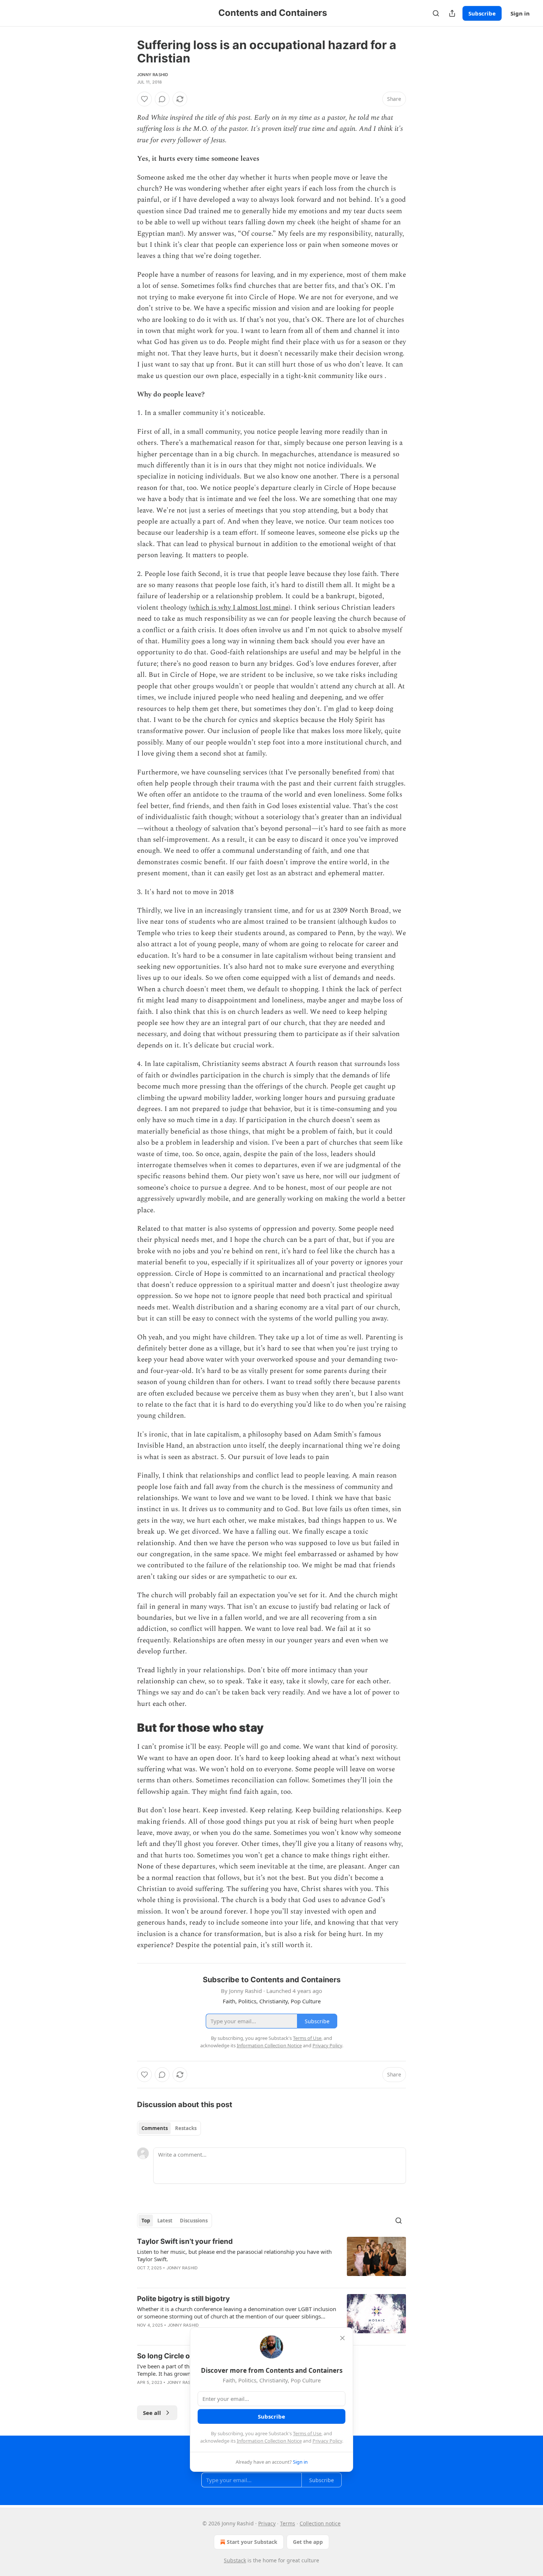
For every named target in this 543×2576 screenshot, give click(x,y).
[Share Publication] (452, 13)
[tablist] (169, 2128)
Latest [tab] (165, 2221)
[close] (342, 2338)
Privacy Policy (327, 2441)
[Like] (144, 99)
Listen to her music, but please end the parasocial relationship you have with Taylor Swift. (234, 2255)
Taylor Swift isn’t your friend (185, 2241)
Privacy (267, 2523)
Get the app (308, 2542)
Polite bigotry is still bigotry (183, 2299)
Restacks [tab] (186, 2128)
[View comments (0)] (162, 99)
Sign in (520, 13)
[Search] (436, 13)
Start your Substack (252, 2542)
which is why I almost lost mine (240, 608)
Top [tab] (146, 2221)
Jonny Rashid (153, 75)
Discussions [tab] (194, 2221)
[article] (271, 2259)
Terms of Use (307, 2433)
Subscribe (482, 13)
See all (152, 2413)
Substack (235, 2560)
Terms (288, 2523)
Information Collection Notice (269, 2441)
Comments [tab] (155, 2128)
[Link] (127, 1728)
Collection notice (320, 2523)
